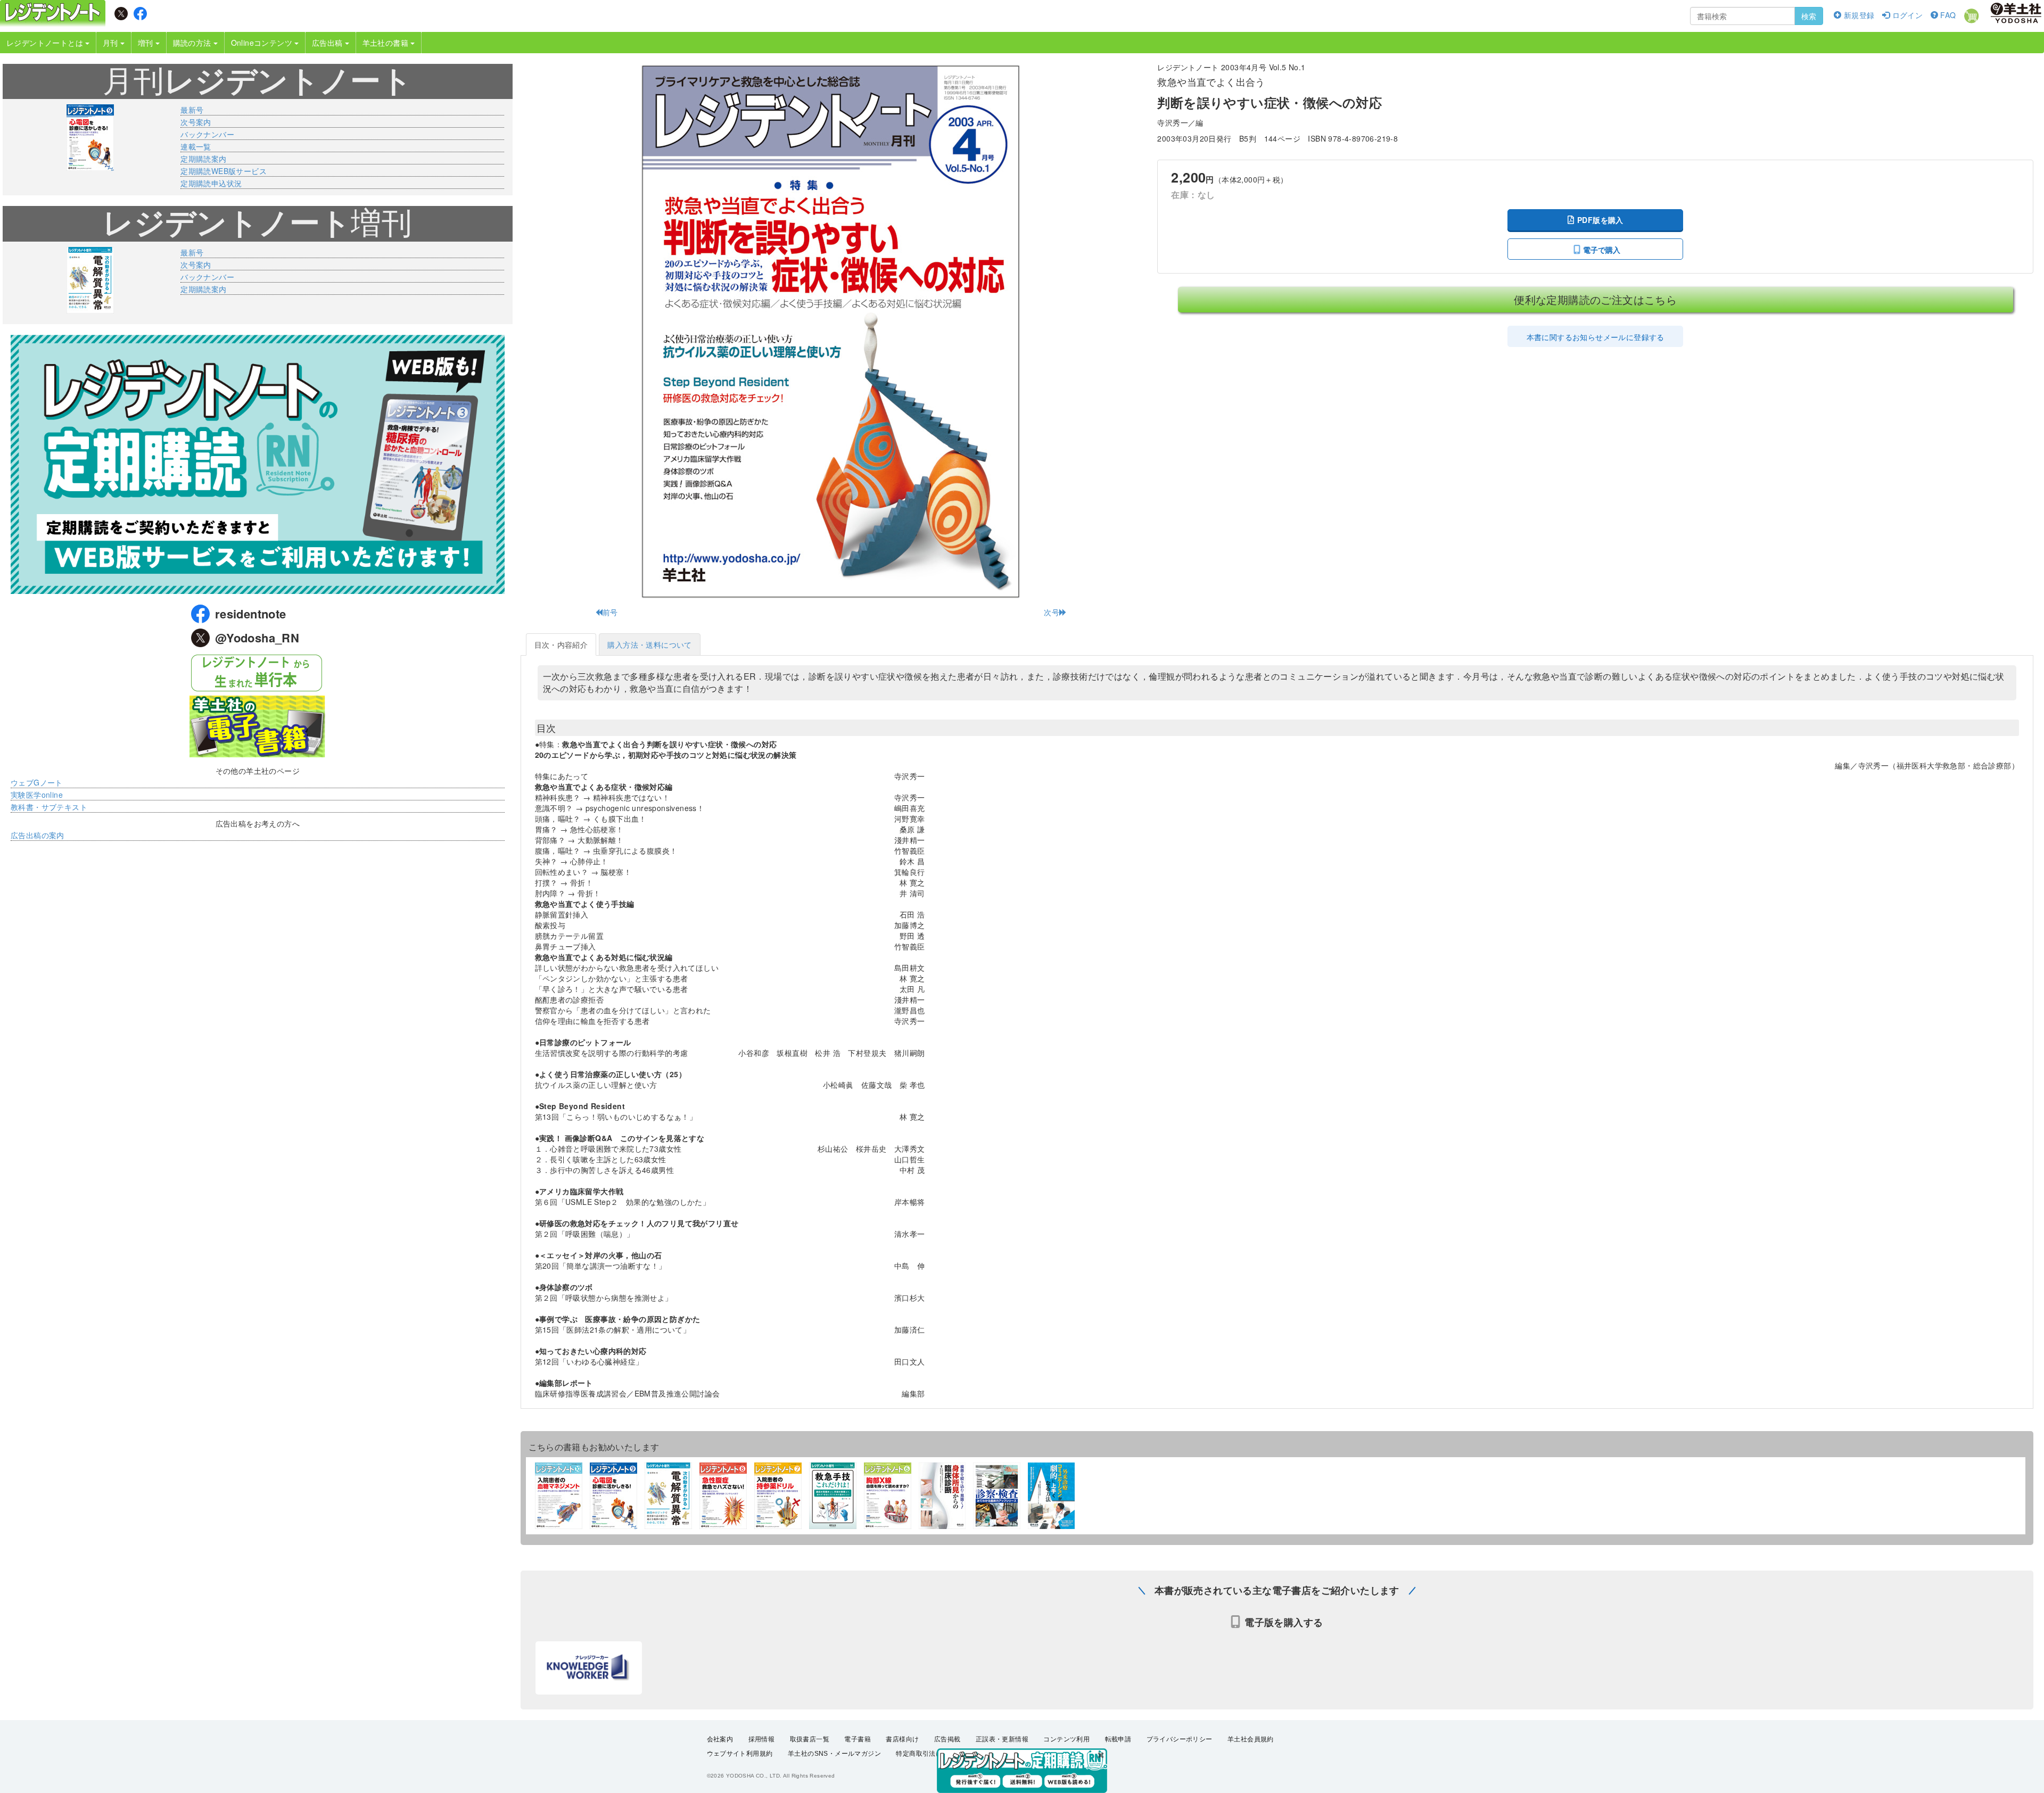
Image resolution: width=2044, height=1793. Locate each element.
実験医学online (37, 795)
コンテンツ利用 (1066, 1739)
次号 (1052, 612)
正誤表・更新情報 (1002, 1739)
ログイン (1906, 15)
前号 (610, 612)
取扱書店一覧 (810, 1739)
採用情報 (762, 1739)
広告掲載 (947, 1739)
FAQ (1947, 15)
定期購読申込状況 (211, 183)
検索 (1809, 16)
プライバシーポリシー (1180, 1739)
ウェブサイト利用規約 (740, 1754)
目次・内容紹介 (561, 645)
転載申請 (1118, 1739)
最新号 (192, 110)
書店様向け (902, 1739)
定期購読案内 (203, 159)
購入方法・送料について (649, 645)
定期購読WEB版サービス (224, 171)
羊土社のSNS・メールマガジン (834, 1754)
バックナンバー (207, 134)
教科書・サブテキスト (49, 807)
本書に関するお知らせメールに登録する (1596, 337)
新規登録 (1858, 15)
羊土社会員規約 (1251, 1739)
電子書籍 (858, 1739)
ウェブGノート (37, 782)
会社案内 (720, 1739)
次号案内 (196, 122)
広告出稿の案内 (38, 835)
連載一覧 (196, 146)
